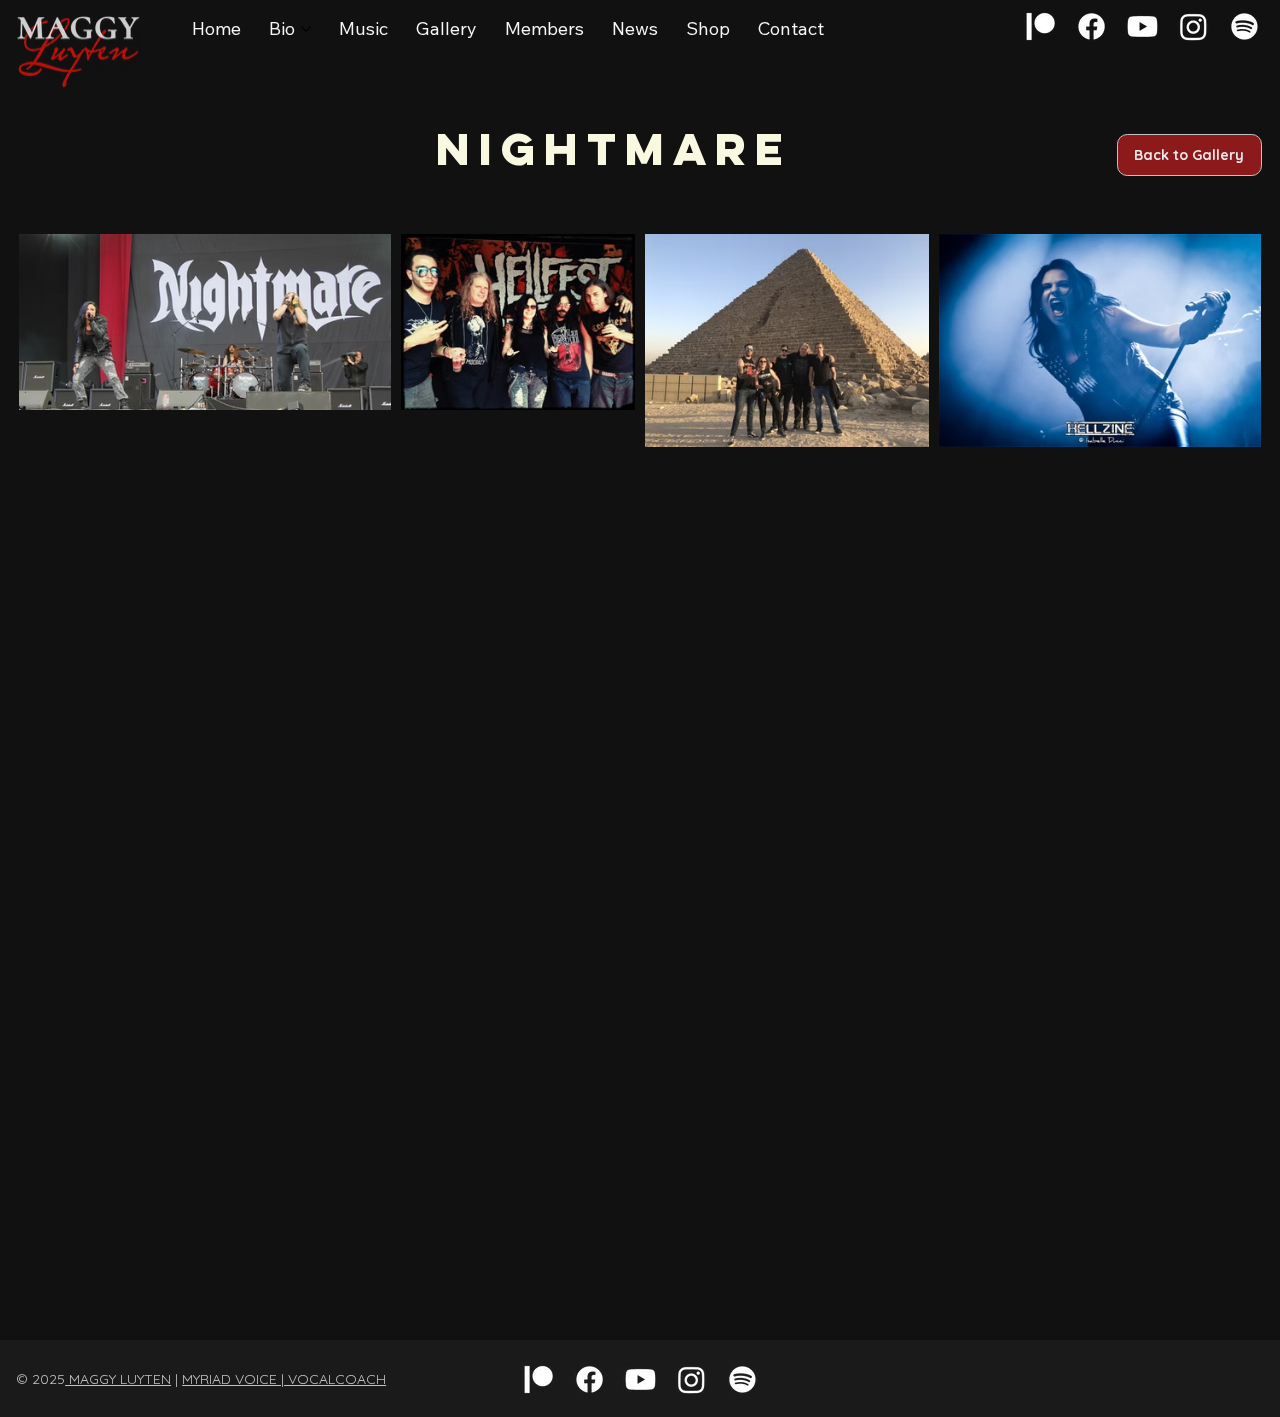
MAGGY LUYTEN (118, 1379)
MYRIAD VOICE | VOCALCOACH (284, 1379)
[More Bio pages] (306, 29)
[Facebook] (1091, 26)
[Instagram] (1193, 26)
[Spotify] (1244, 26)
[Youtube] (1142, 26)
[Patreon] (1040, 26)
